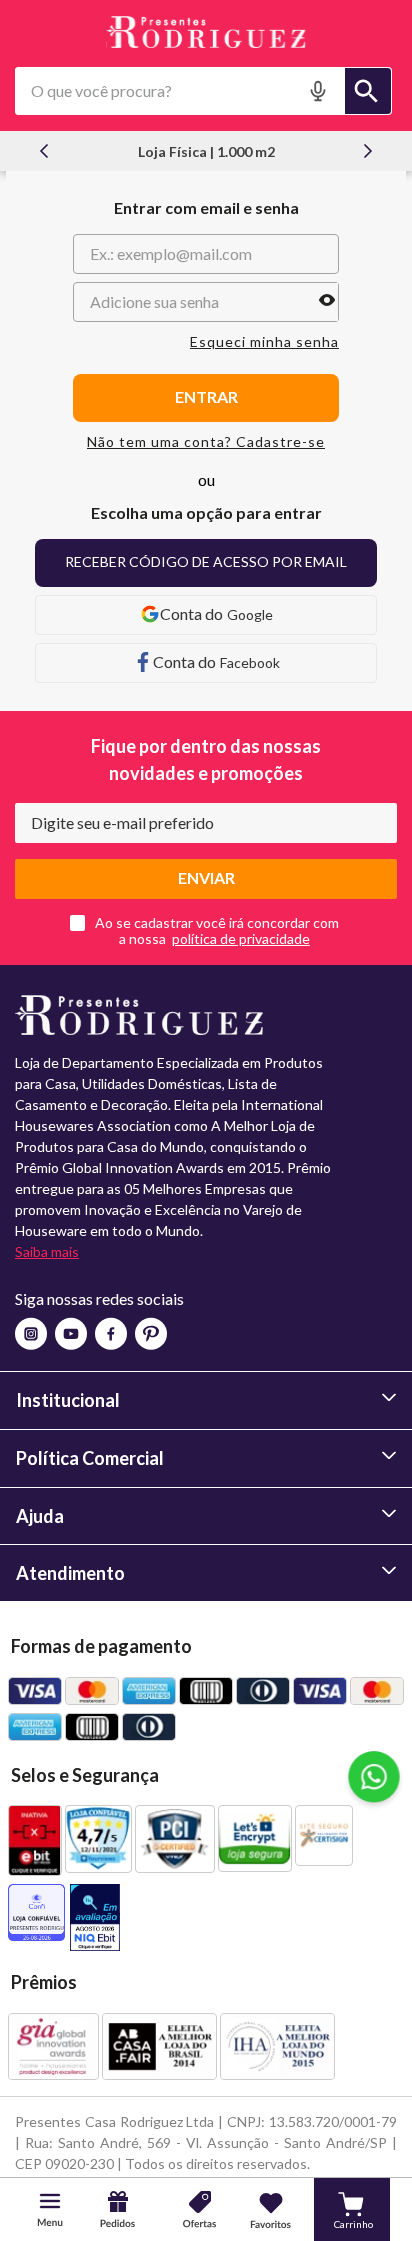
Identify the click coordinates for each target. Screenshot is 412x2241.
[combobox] (203, 91)
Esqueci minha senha (264, 342)
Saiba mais (47, 1251)
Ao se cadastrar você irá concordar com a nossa (217, 931)
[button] (320, 91)
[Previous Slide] (44, 151)
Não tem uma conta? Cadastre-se (206, 442)
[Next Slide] (368, 151)
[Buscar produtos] (368, 91)
